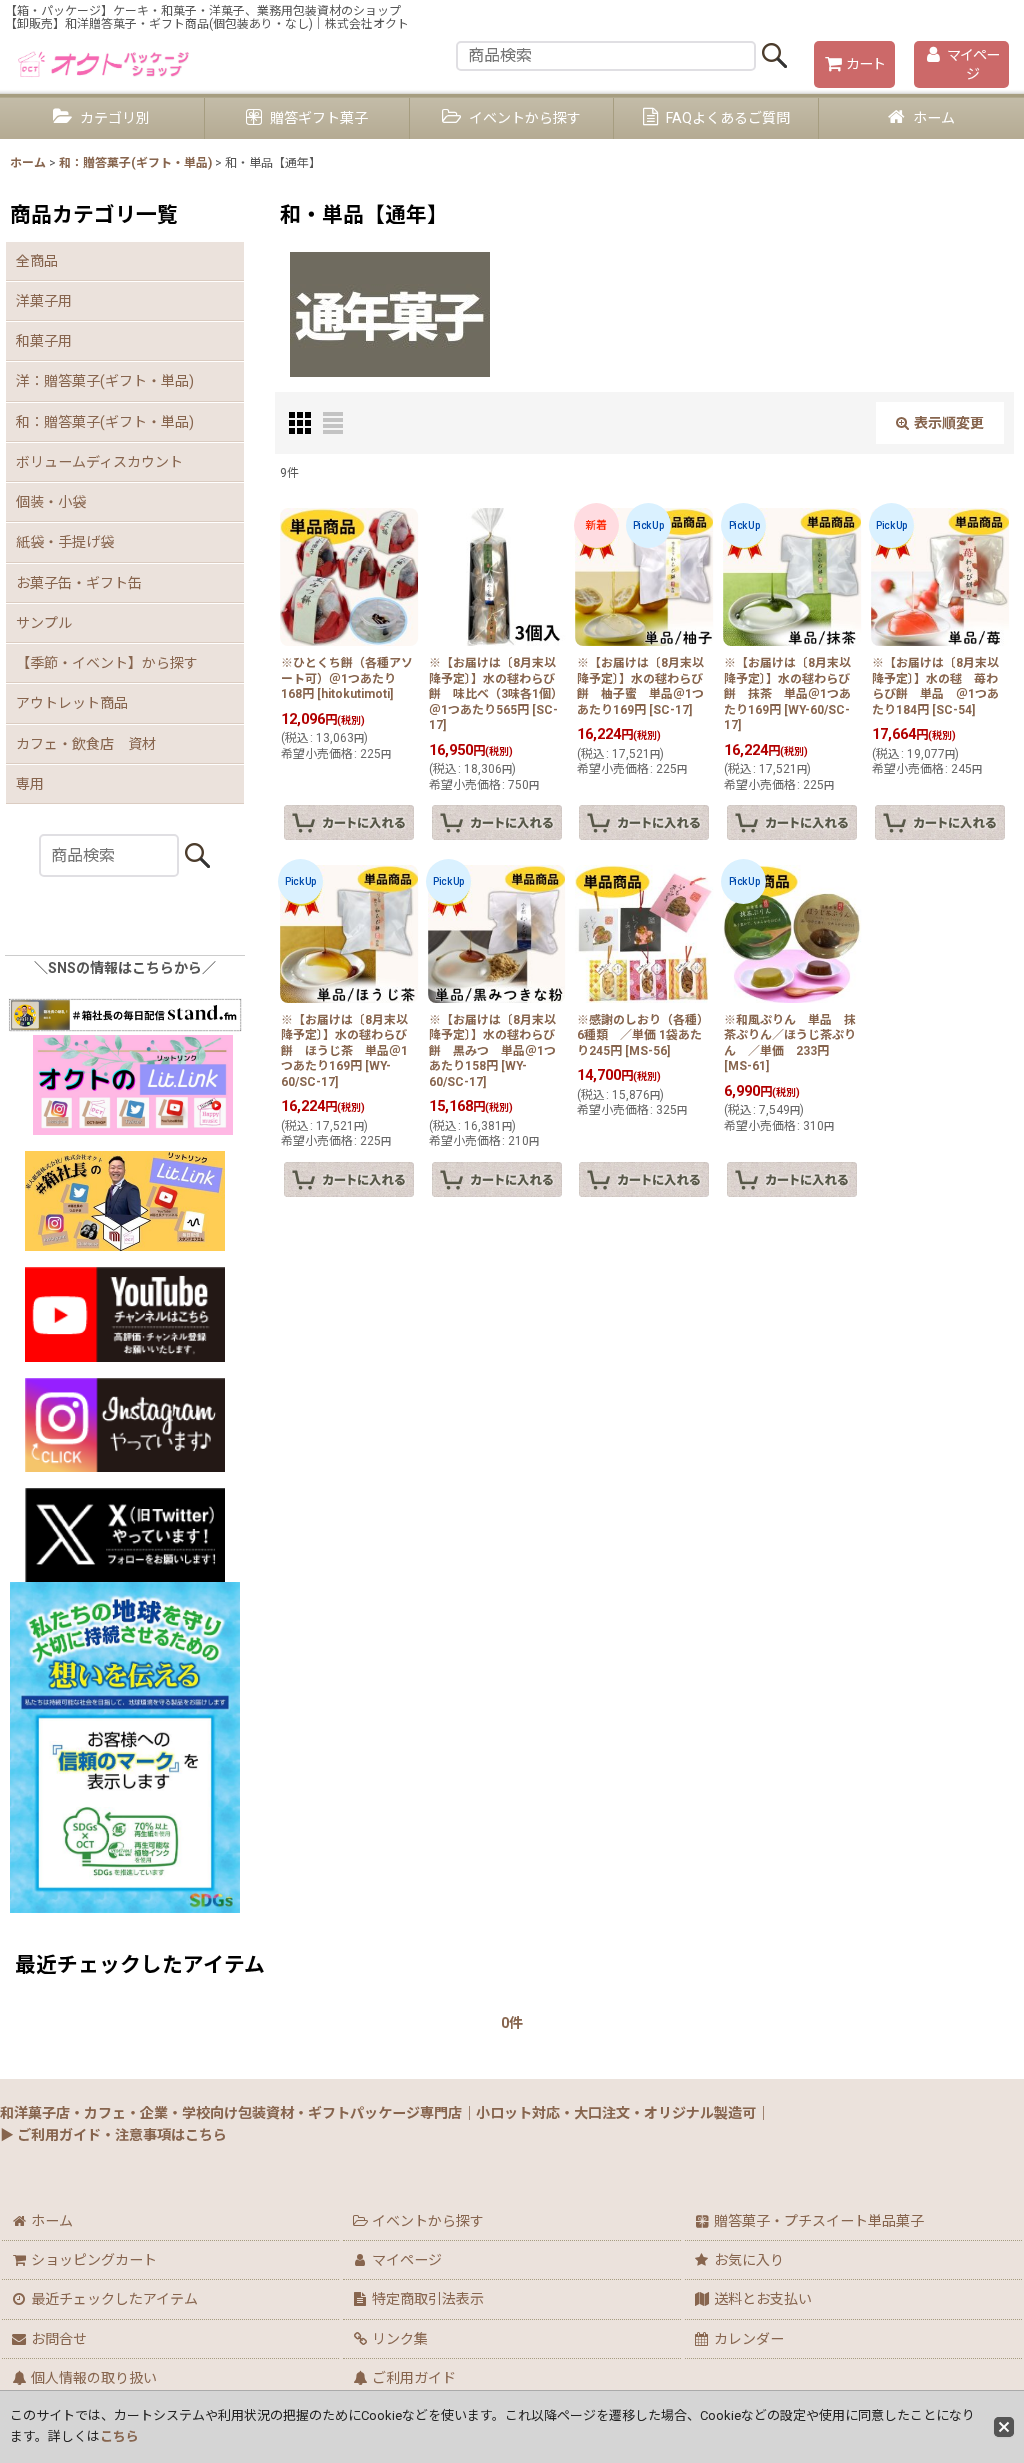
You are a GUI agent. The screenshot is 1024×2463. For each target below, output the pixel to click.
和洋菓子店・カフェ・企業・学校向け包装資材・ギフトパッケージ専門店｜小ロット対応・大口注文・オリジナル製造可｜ (385, 2113)
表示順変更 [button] (949, 423)
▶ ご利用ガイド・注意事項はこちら (113, 2135)
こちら (119, 2436)
